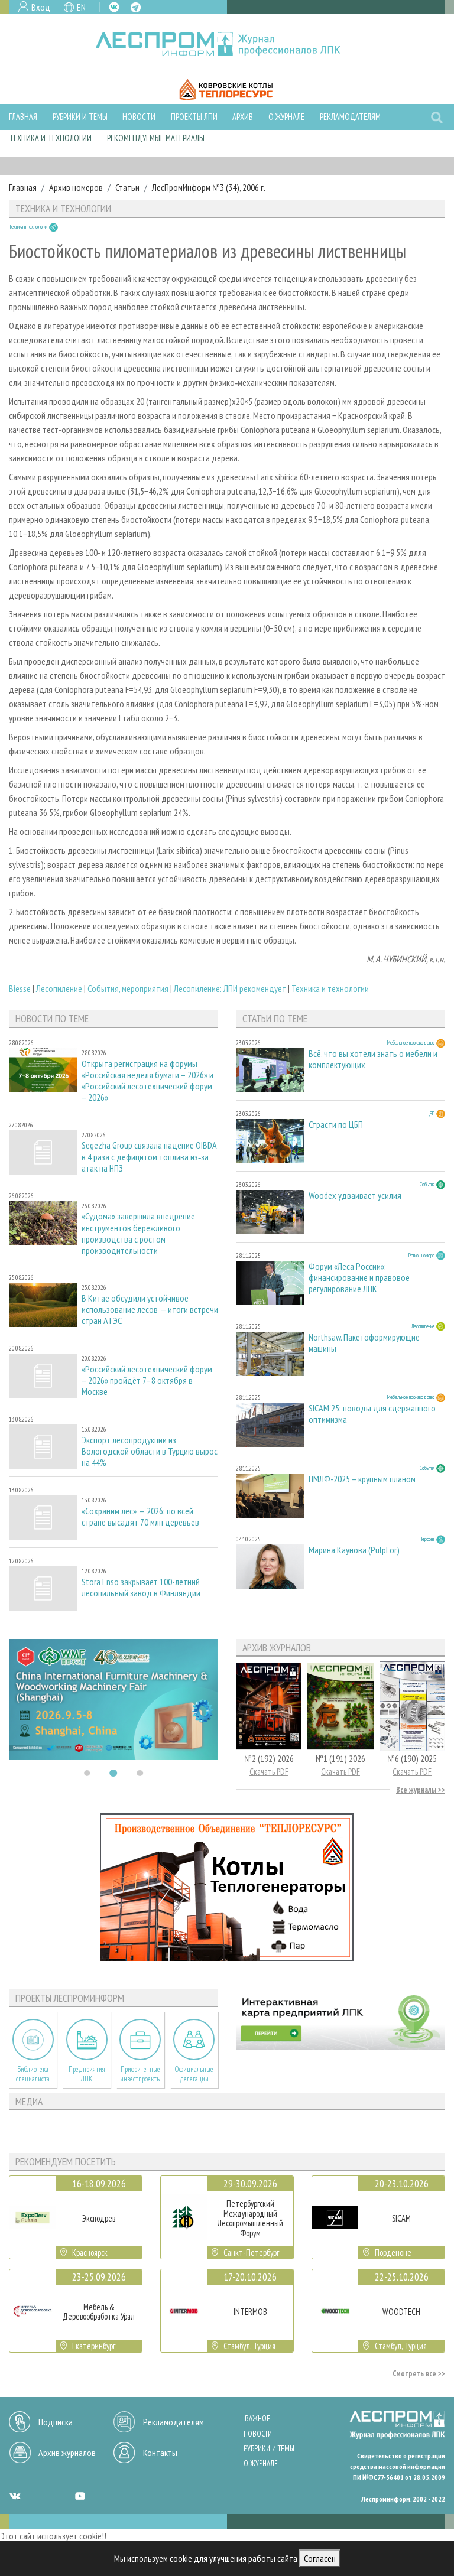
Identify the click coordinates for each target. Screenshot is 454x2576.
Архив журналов (67, 2453)
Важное (257, 2419)
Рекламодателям (350, 117)
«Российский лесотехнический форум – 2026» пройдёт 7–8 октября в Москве (147, 1380)
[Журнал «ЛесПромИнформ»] (227, 44)
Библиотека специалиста (33, 2074)
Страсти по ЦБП (336, 1125)
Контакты (160, 2453)
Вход (41, 7)
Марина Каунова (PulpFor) (354, 1550)
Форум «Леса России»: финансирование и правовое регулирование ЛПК (359, 1278)
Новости (139, 117)
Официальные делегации (194, 2074)
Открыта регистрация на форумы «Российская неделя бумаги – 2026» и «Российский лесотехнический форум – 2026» (147, 1081)
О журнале (286, 117)
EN (81, 7)
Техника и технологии (50, 138)
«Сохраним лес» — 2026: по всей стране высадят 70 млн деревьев (140, 1517)
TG (136, 7)
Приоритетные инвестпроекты (140, 2074)
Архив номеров (76, 187)
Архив (243, 117)
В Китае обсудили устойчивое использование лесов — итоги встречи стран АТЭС (150, 1310)
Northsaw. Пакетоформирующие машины (364, 1343)
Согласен (320, 2558)
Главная (23, 117)
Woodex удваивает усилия (355, 1196)
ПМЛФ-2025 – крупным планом (362, 1479)
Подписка (56, 2422)
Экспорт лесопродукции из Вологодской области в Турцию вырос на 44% (150, 1451)
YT (80, 2496)
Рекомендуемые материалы (156, 138)
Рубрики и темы (80, 117)
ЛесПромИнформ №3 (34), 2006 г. (209, 187)
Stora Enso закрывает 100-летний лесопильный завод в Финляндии (141, 1588)
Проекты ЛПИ (194, 117)
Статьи (127, 187)
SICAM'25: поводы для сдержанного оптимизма (372, 1414)
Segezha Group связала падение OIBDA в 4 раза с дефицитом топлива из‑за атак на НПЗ (149, 1157)
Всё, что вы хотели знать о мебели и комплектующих (373, 1059)
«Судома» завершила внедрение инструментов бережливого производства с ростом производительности (138, 1233)
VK (114, 7)
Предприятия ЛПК (87, 2074)
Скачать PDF (269, 1772)
